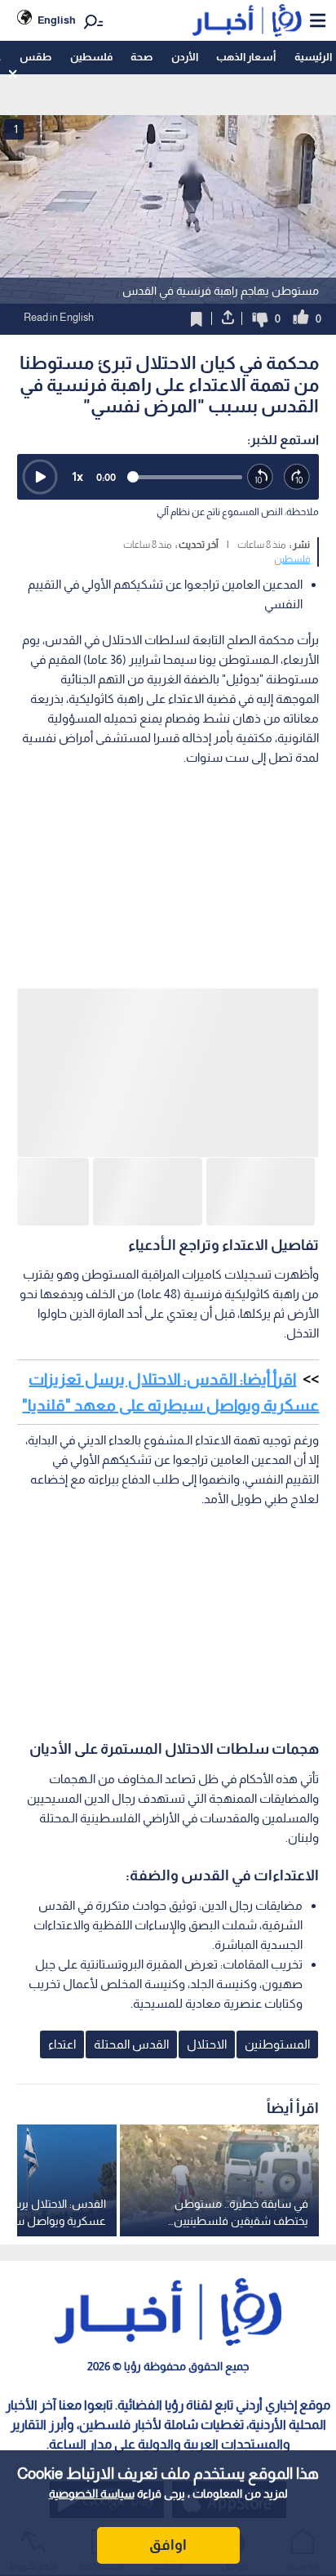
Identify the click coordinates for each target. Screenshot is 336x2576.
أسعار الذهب (246, 57)
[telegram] (105, 2421)
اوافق (168, 2545)
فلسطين (91, 57)
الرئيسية (313, 57)
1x (77, 476)
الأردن (185, 57)
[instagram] (168, 2339)
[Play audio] (40, 477)
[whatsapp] (233, 2339)
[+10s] (297, 477)
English (57, 20)
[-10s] (261, 477)
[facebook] (38, 2339)
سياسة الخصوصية (92, 2494)
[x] (103, 2339)
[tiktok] (170, 2421)
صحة (141, 57)
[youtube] (298, 2339)
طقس (35, 57)
